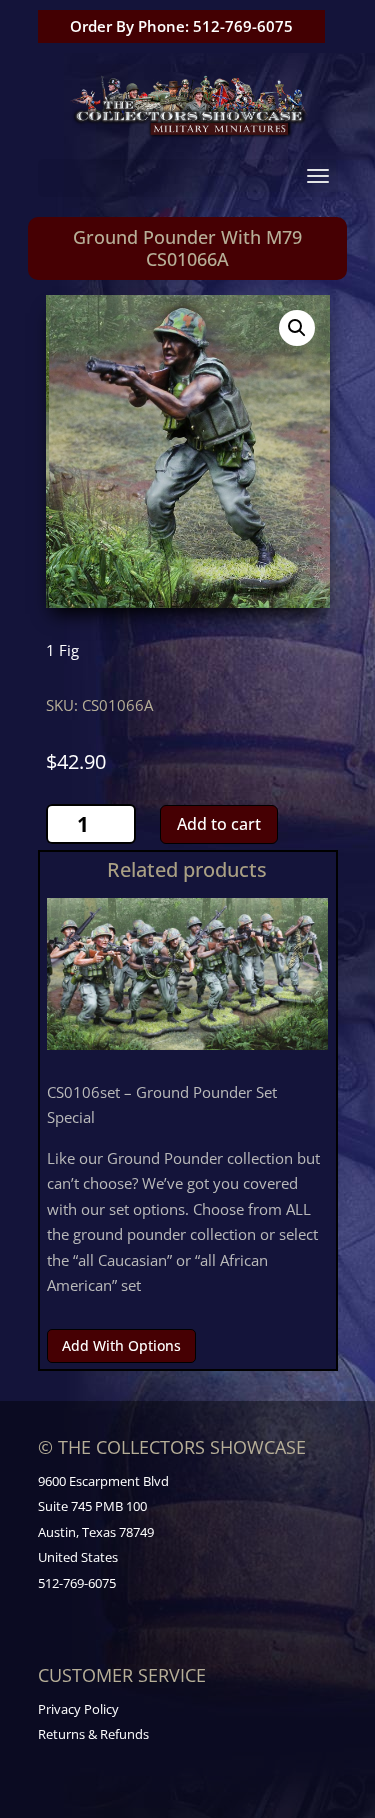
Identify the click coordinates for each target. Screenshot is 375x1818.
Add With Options (121, 1345)
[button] (297, 328)
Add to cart (219, 824)
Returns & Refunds (93, 1734)
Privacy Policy (78, 1709)
